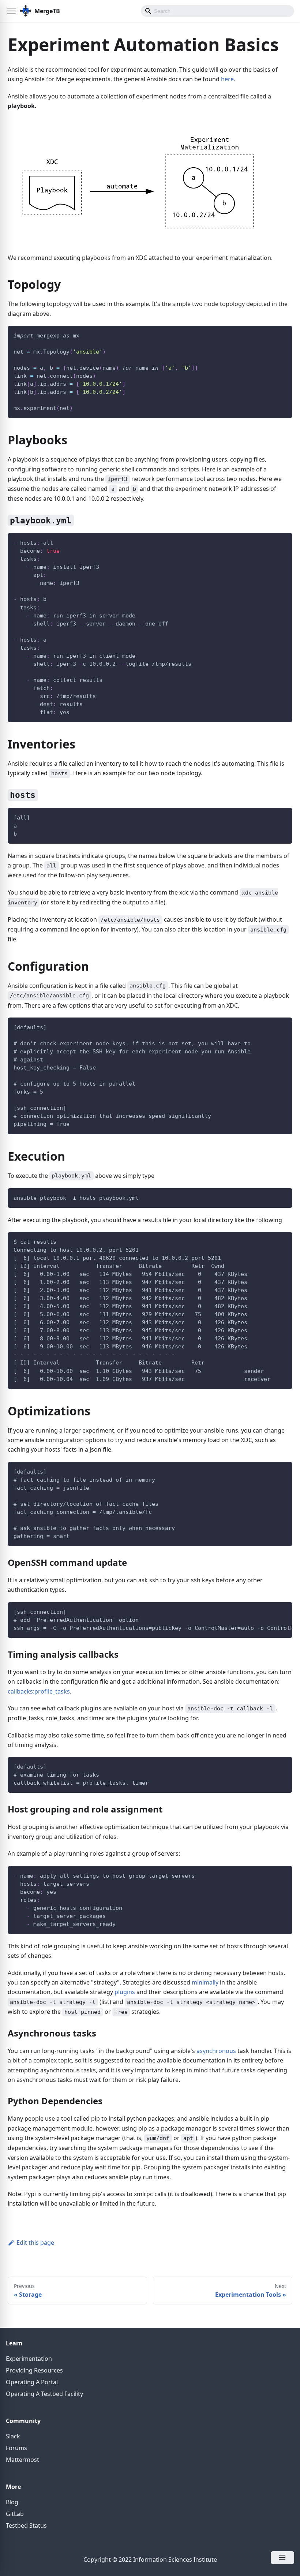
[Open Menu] (282, 2558)
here (227, 79)
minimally (205, 1982)
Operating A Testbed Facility (44, 2394)
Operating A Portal (32, 2382)
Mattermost (22, 2460)
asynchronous (216, 2051)
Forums (16, 2448)
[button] (11, 11)
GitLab (15, 2514)
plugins (125, 1992)
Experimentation (29, 2359)
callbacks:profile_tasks (39, 1691)
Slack (13, 2436)
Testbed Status (26, 2525)
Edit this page (35, 2243)
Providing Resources (34, 2370)
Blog (12, 2502)
